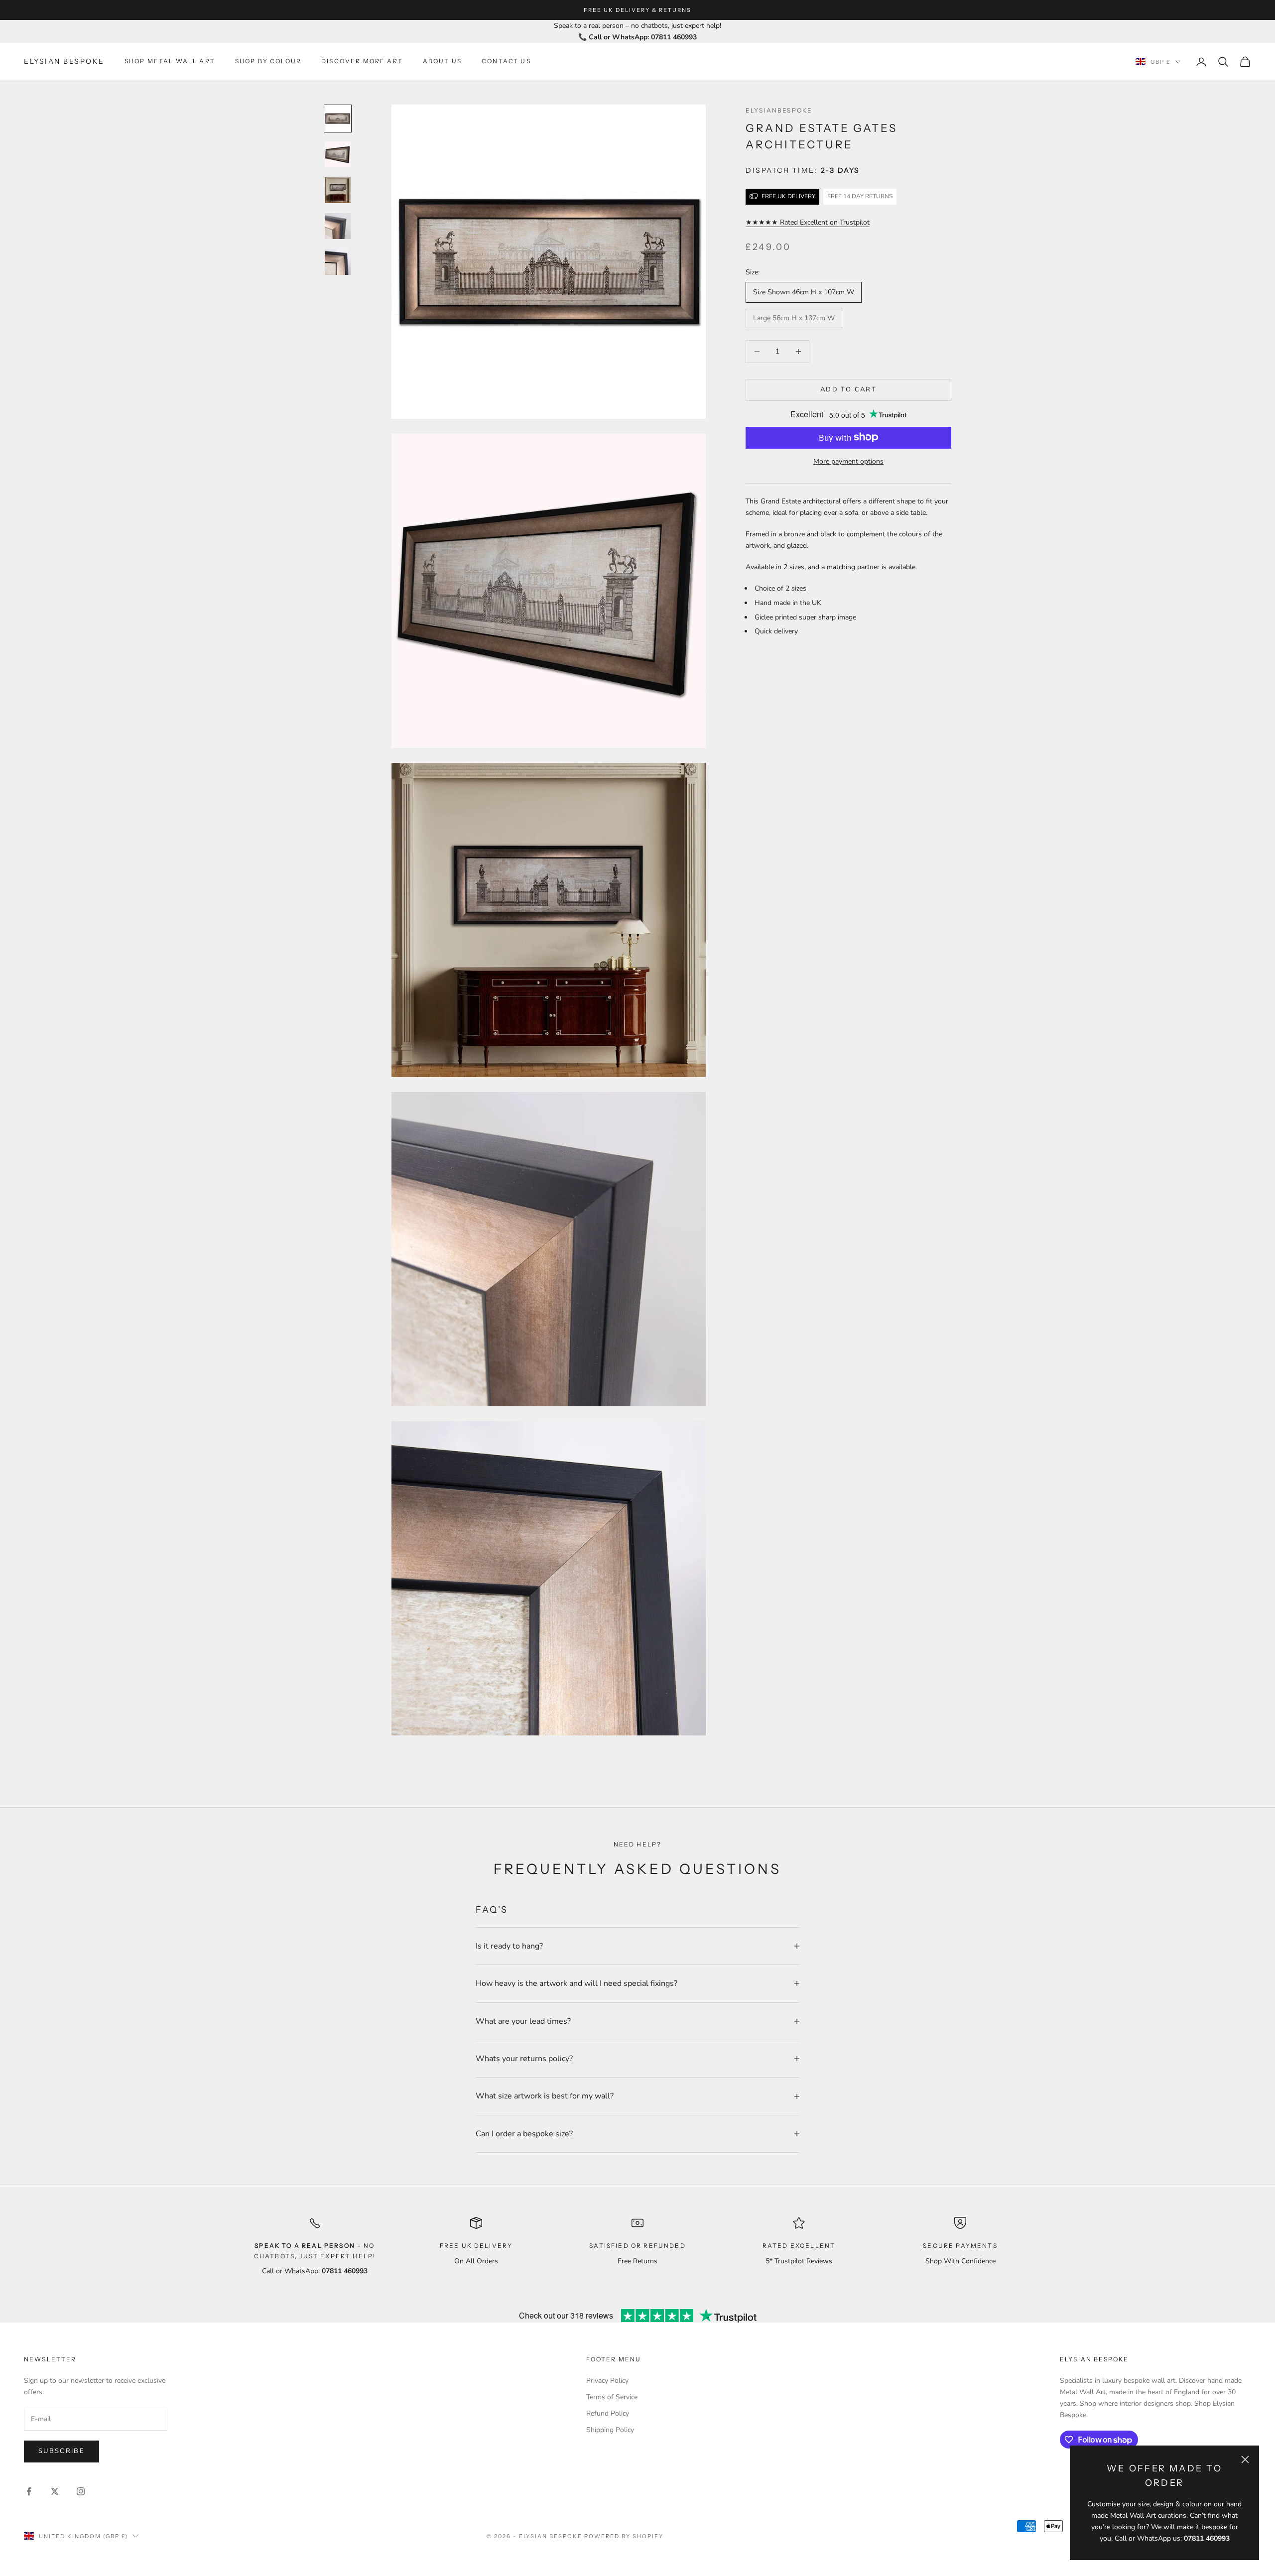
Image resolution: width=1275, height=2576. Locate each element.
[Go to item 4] (338, 226)
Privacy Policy (607, 2381)
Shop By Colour (268, 61)
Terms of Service (612, 2397)
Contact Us (506, 61)
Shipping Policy (610, 2430)
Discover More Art (362, 61)
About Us (442, 61)
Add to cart (848, 389)
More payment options (848, 461)
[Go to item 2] (338, 154)
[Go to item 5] (338, 262)
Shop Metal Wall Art (170, 61)
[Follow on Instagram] (81, 2491)
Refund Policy (608, 2413)
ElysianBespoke (779, 110)
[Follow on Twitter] (55, 2491)
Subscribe (62, 2451)
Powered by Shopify (624, 2536)
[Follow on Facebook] (29, 2491)
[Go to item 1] (338, 119)
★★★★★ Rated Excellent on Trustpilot (808, 222)
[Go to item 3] (338, 190)
